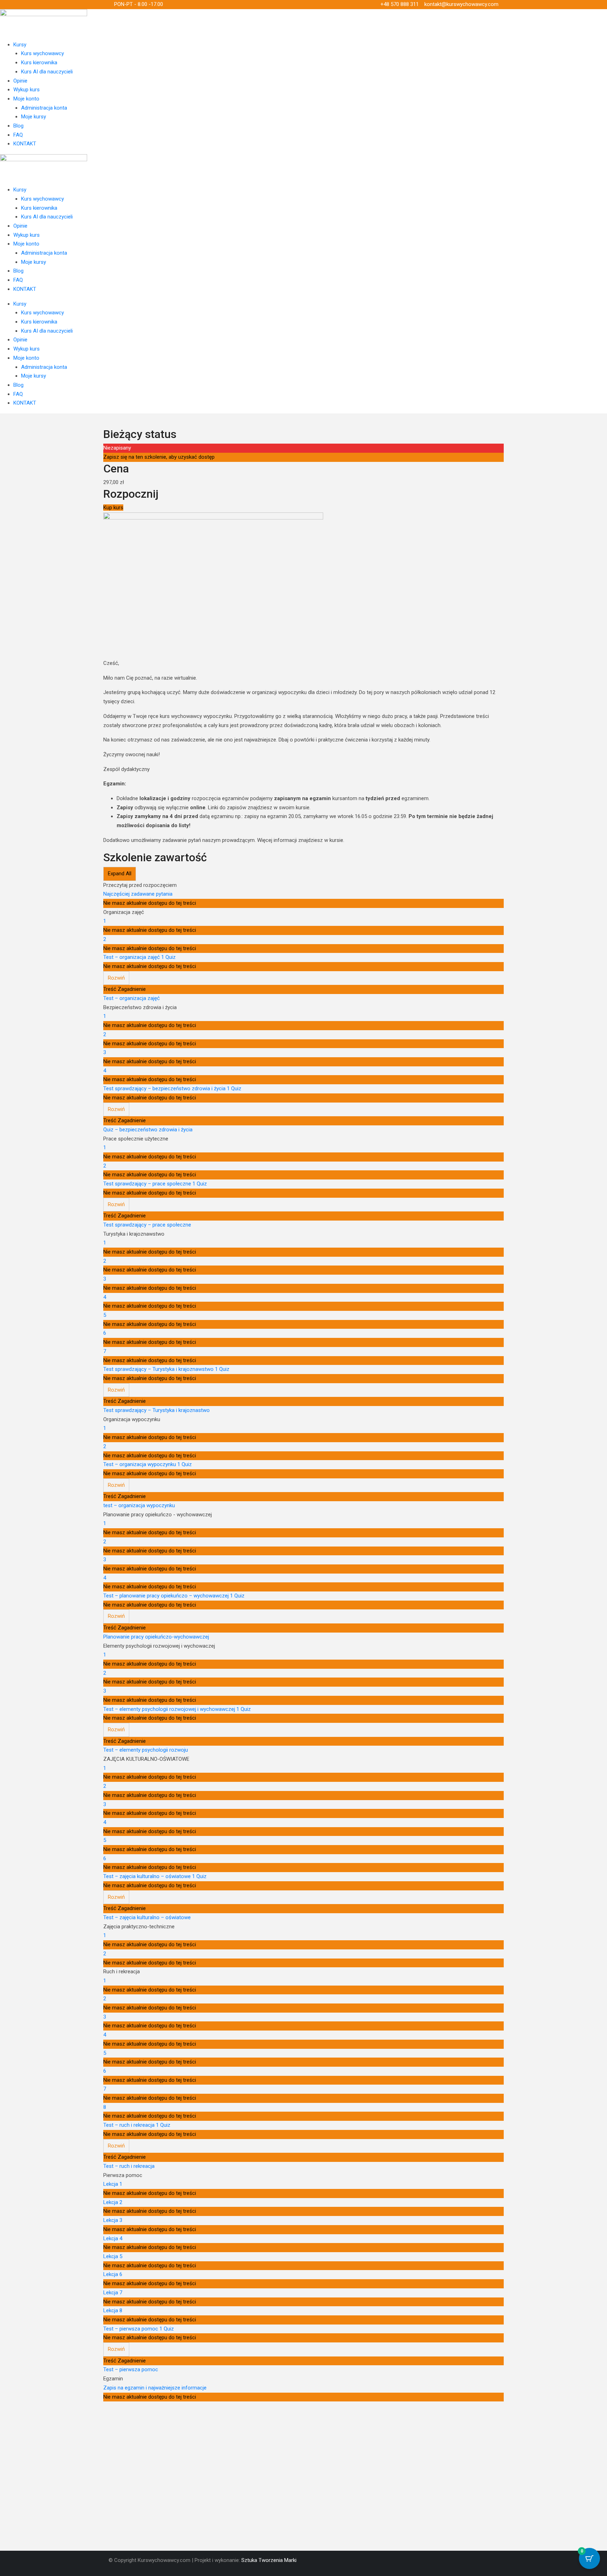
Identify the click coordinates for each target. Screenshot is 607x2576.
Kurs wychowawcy (43, 53)
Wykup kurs (27, 90)
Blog (18, 126)
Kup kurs (113, 508)
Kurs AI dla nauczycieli (47, 72)
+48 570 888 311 (400, 4)
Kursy (20, 45)
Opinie (20, 81)
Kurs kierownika (39, 63)
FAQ (18, 135)
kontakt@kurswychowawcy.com (461, 4)
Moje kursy (34, 117)
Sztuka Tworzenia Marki (269, 2560)
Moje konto (26, 99)
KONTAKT (25, 144)
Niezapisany (117, 448)
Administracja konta (44, 108)
